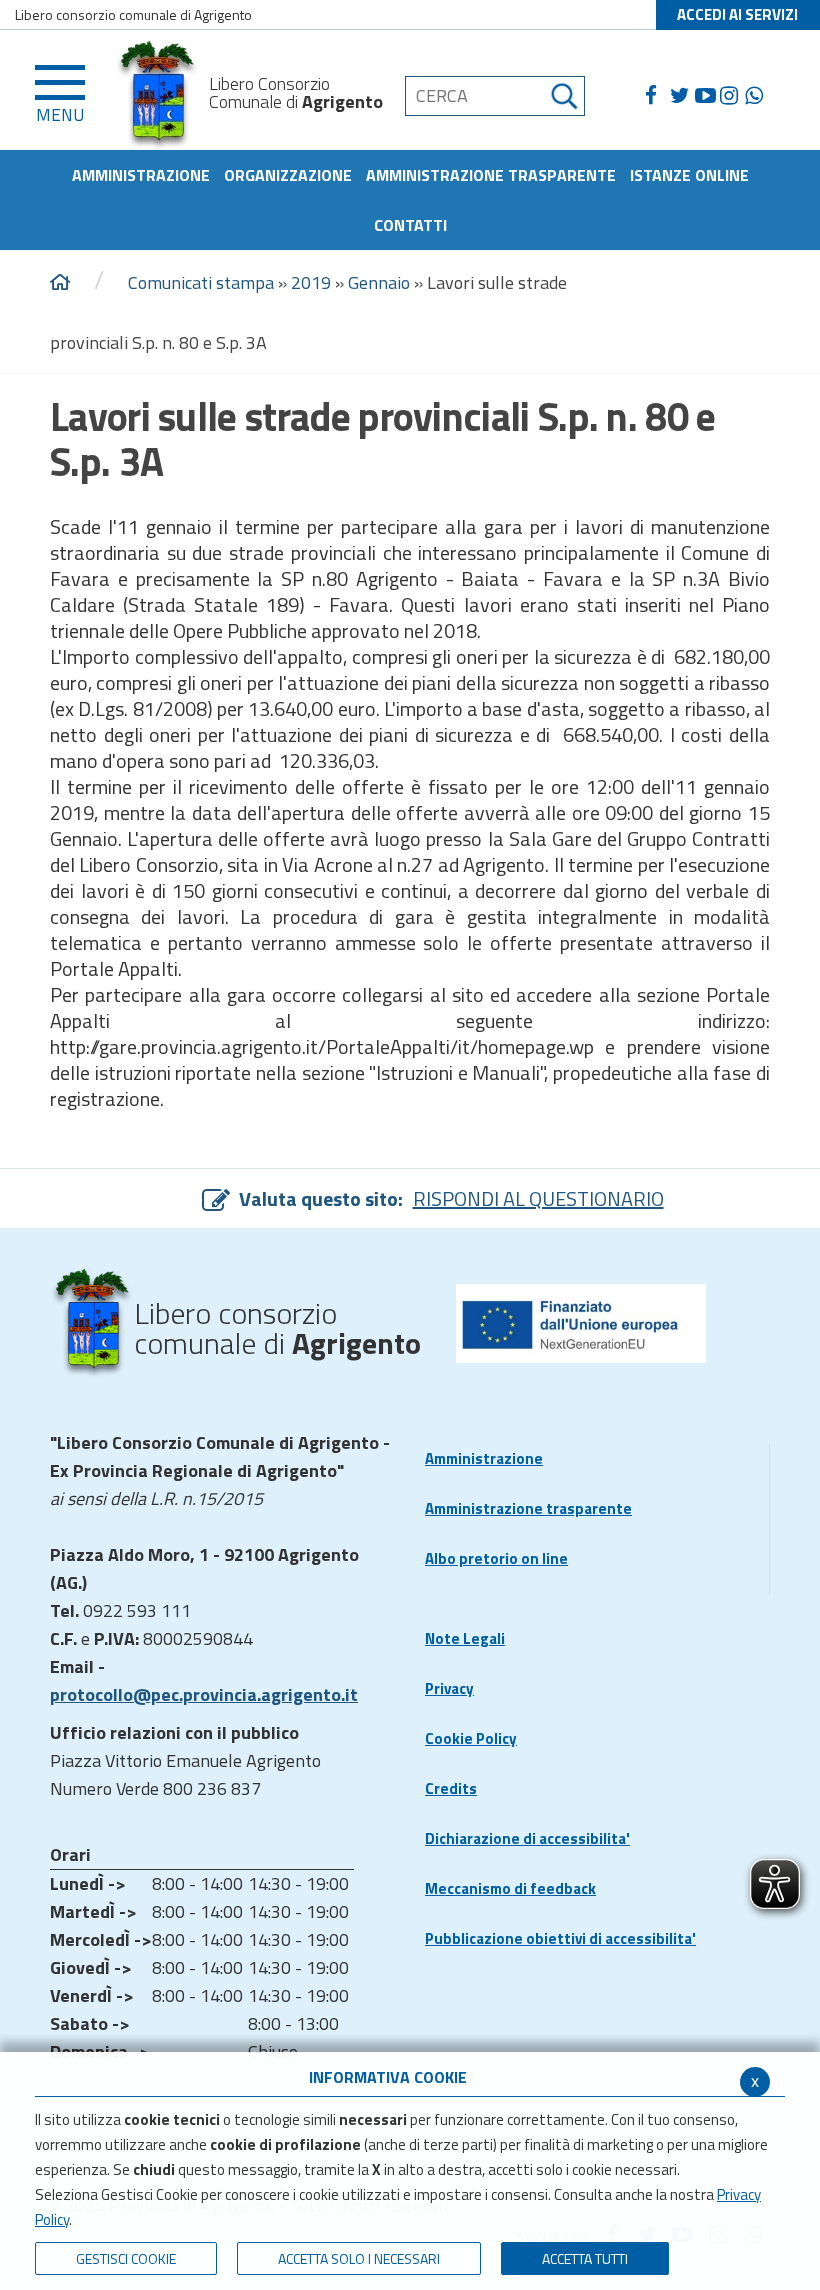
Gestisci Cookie (126, 2258)
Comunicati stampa (201, 282)
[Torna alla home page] (60, 283)
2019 (311, 282)
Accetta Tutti (585, 2258)
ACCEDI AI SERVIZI (737, 14)
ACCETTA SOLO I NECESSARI (359, 2258)
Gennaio (379, 282)
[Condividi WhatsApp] (757, 96)
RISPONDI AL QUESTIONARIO (538, 1198)
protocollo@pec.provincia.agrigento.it (204, 1694)
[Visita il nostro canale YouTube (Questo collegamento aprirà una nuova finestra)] (707, 96)
